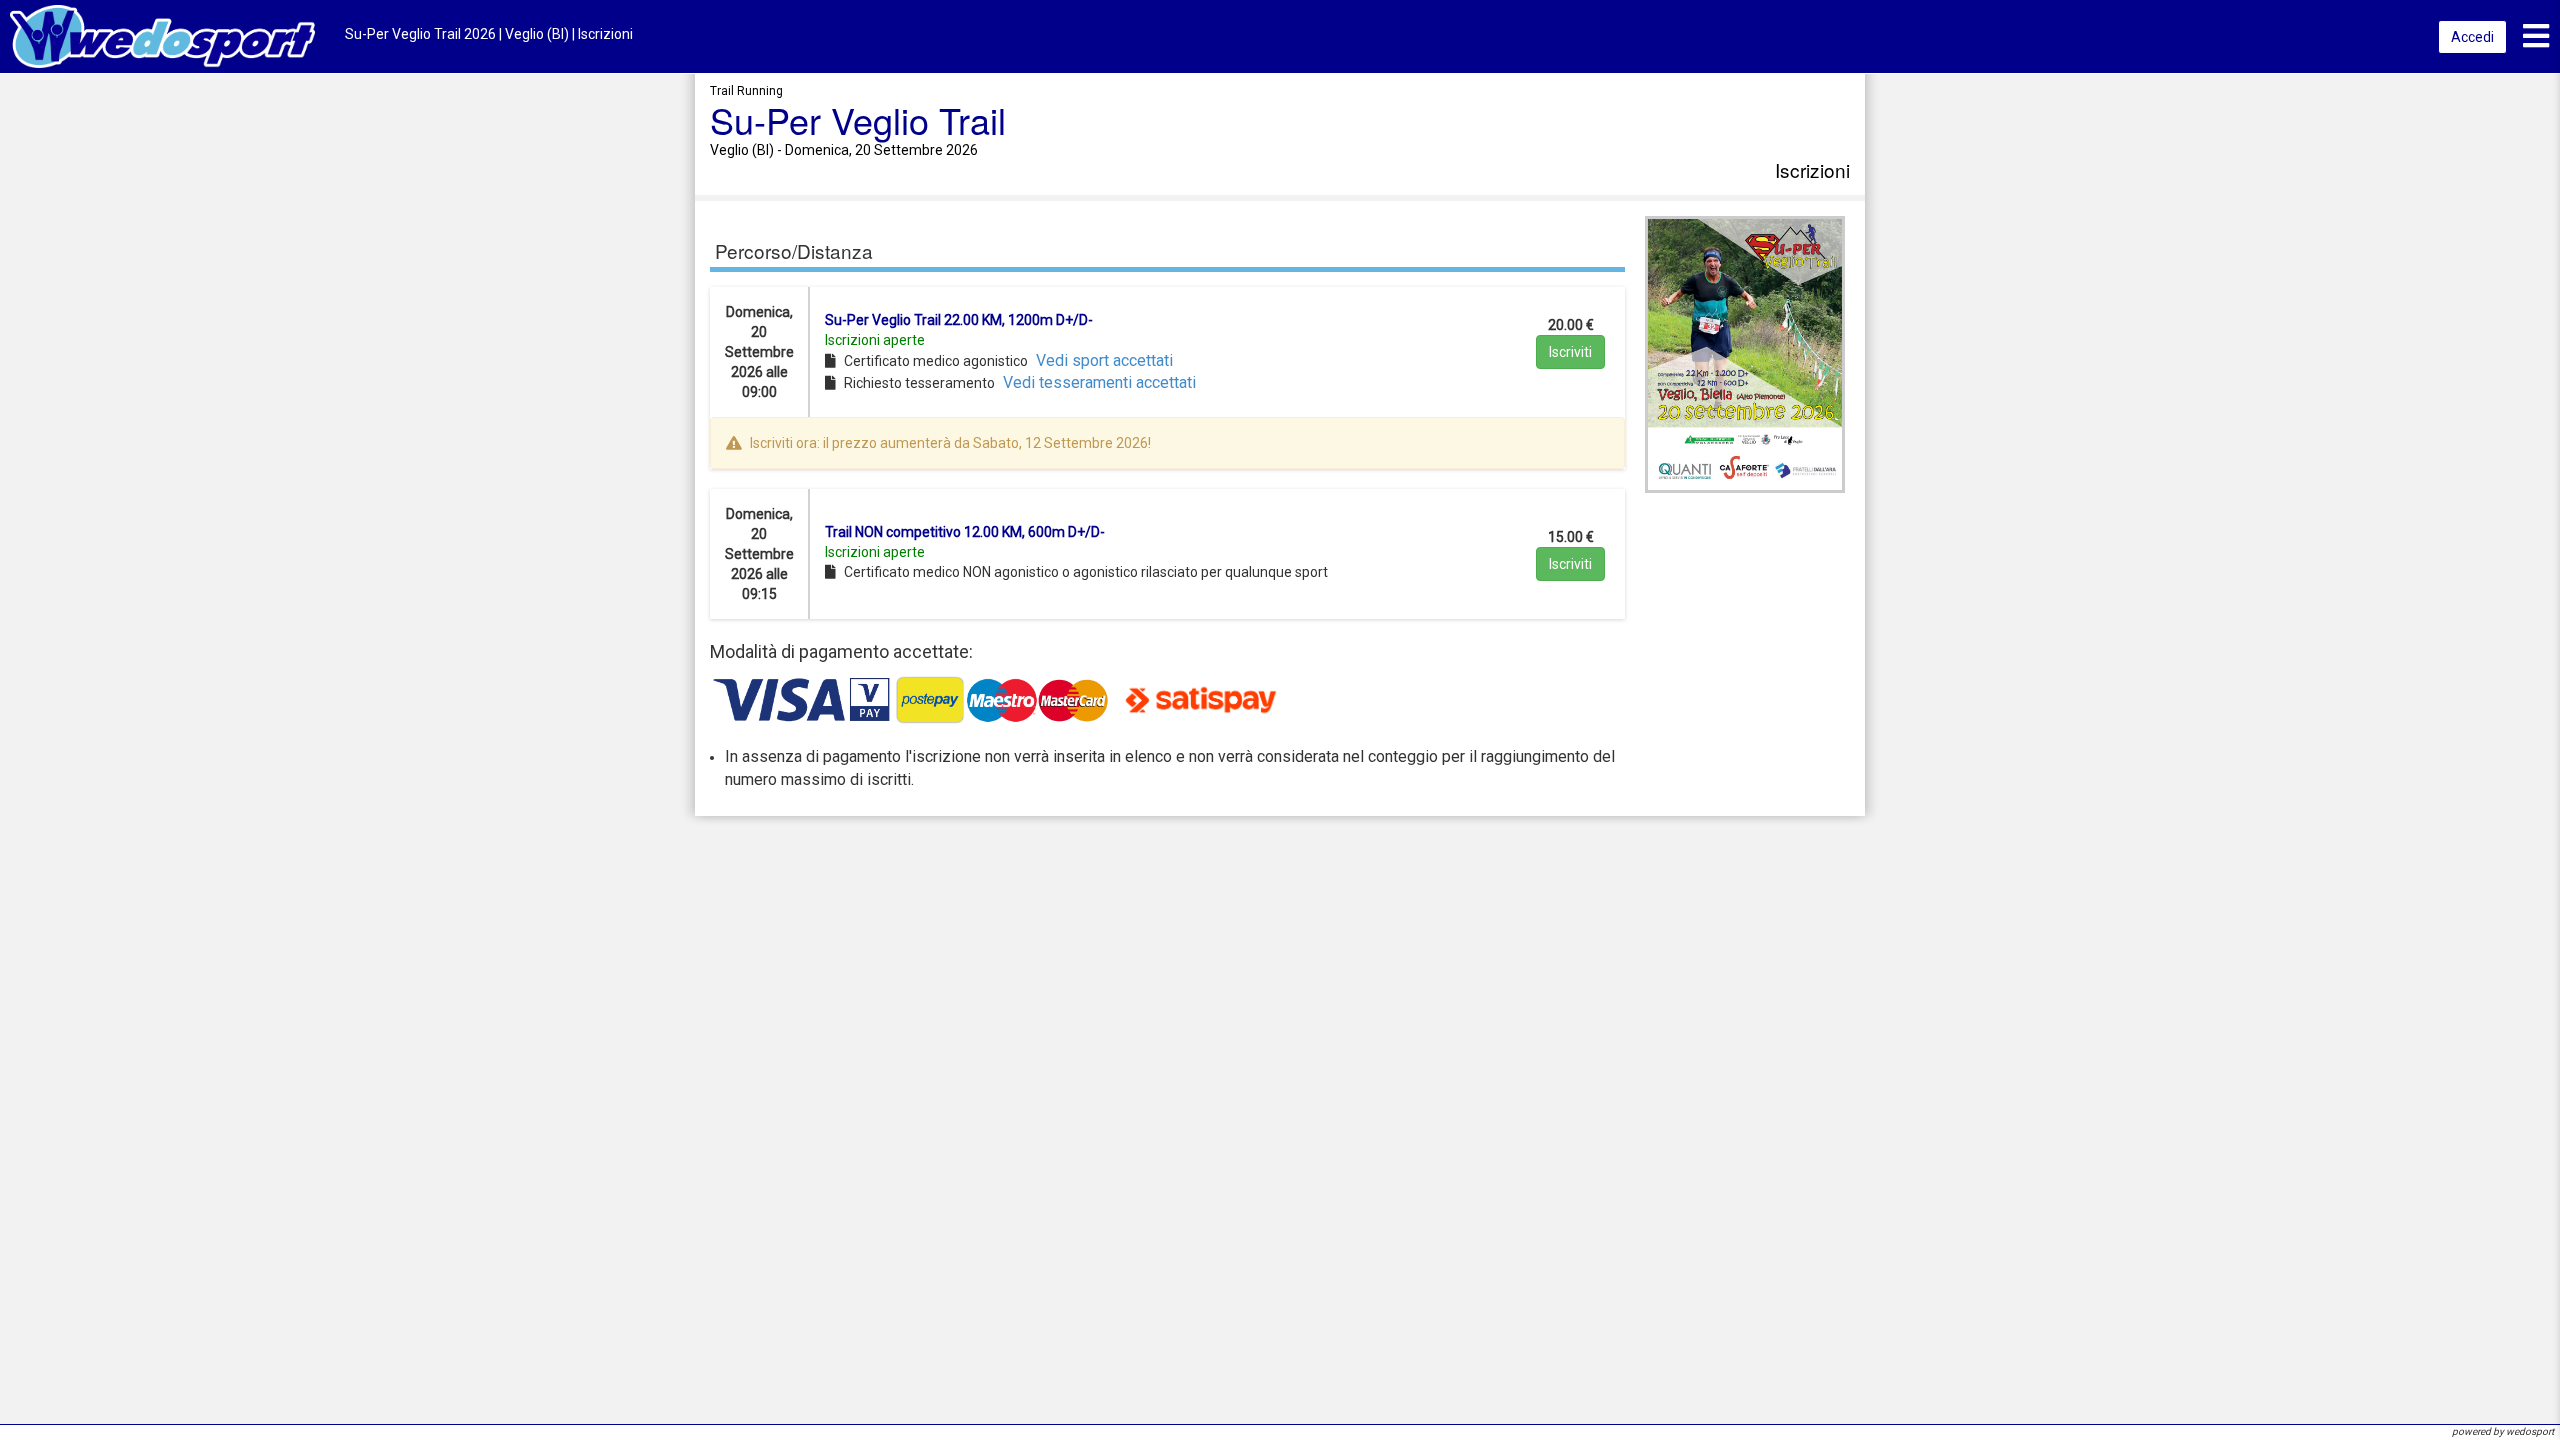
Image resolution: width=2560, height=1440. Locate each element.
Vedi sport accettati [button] (1104, 360)
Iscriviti (1570, 352)
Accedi (2472, 37)
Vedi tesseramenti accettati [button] (1099, 382)
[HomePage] (162, 35)
